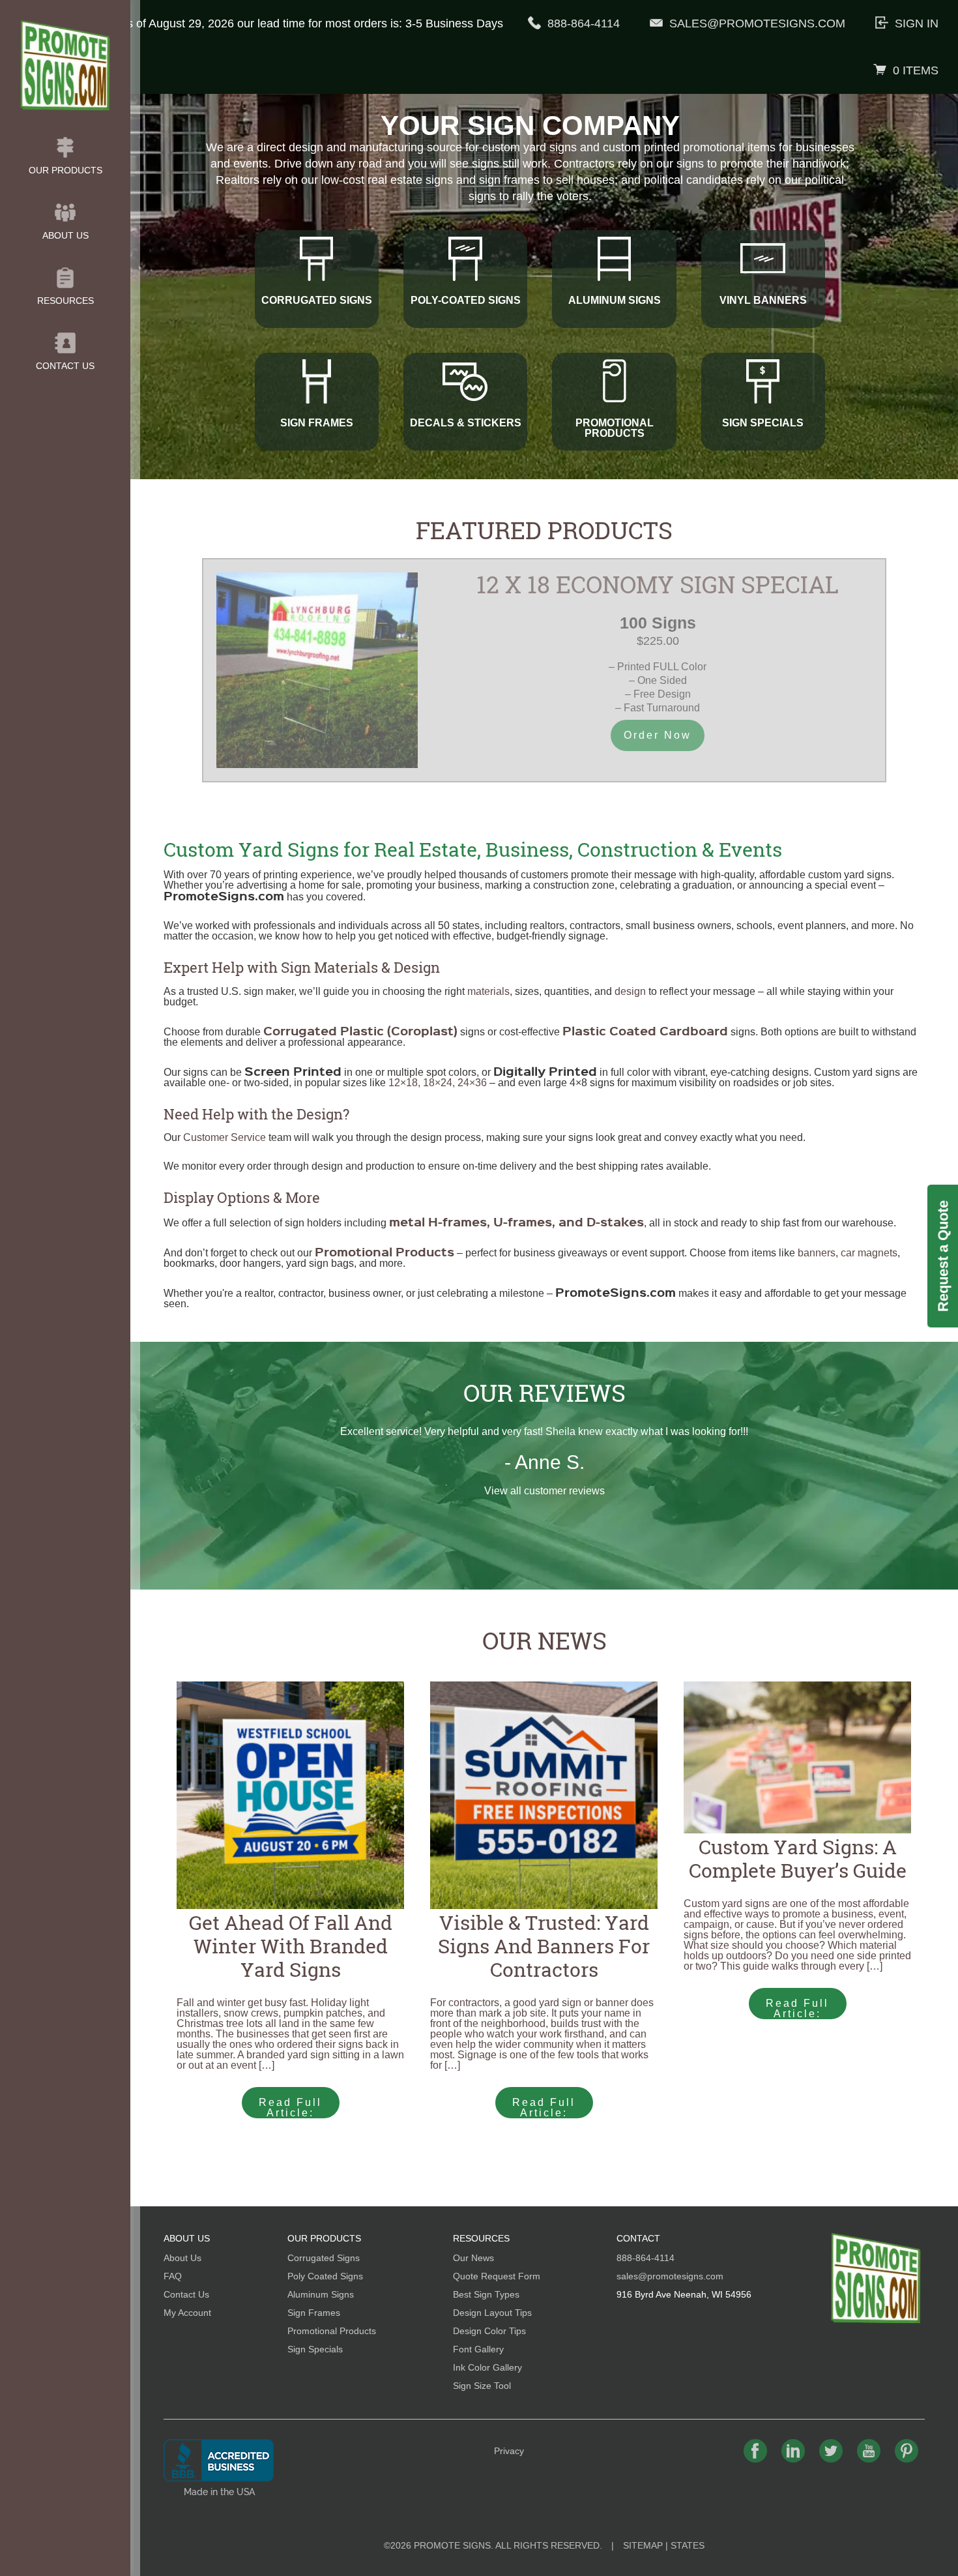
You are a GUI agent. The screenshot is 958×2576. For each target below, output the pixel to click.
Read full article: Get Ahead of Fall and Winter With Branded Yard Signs (290, 2108)
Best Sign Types (486, 2294)
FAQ (173, 2276)
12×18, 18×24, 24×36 (438, 1083)
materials (488, 991)
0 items (916, 70)
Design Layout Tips (492, 2313)
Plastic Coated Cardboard (645, 1030)
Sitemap (643, 2545)
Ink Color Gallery (487, 2367)
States (688, 2545)
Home (876, 2278)
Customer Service (225, 1137)
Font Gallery (478, 2349)
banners (817, 1253)
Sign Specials (315, 2349)
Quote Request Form (497, 2276)
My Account (187, 2313)
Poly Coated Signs (325, 2276)
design (630, 991)
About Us (65, 235)
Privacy (509, 2451)
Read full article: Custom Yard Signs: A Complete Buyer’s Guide (797, 2008)
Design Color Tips (489, 2331)
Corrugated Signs (324, 2258)
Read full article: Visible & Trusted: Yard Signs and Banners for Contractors (546, 2108)
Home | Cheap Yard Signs (65, 65)
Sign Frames (314, 2313)
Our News (544, 1640)
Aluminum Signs (321, 2294)
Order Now (658, 735)
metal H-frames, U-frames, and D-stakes (516, 1221)
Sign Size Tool (482, 2386)
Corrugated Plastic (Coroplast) (360, 1030)
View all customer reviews (544, 1491)
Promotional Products (332, 2331)
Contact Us (65, 366)
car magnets (869, 1253)
